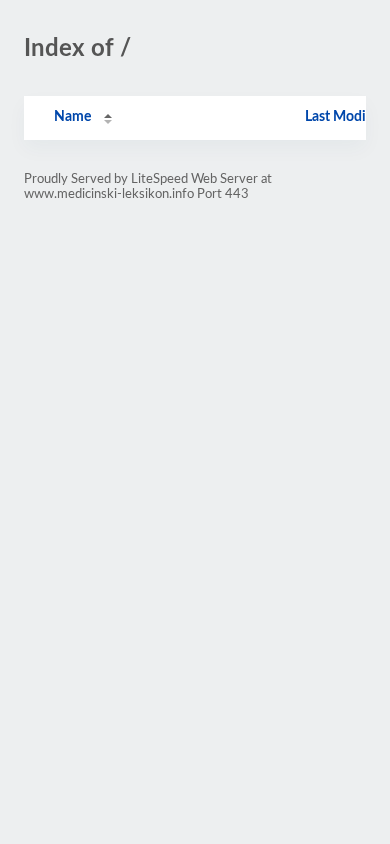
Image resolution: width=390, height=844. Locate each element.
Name (72, 117)
